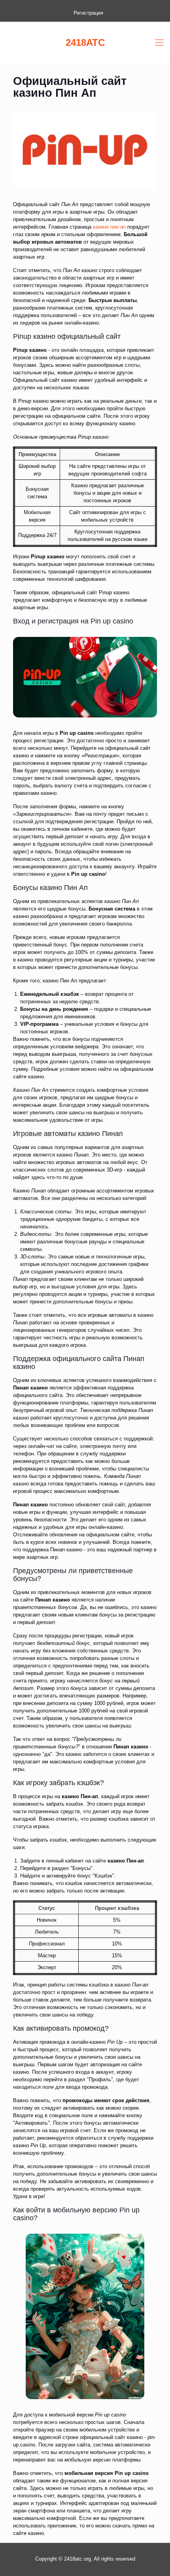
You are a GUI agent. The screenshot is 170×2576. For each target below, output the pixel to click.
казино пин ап (109, 227)
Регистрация (88, 13)
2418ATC (85, 42)
